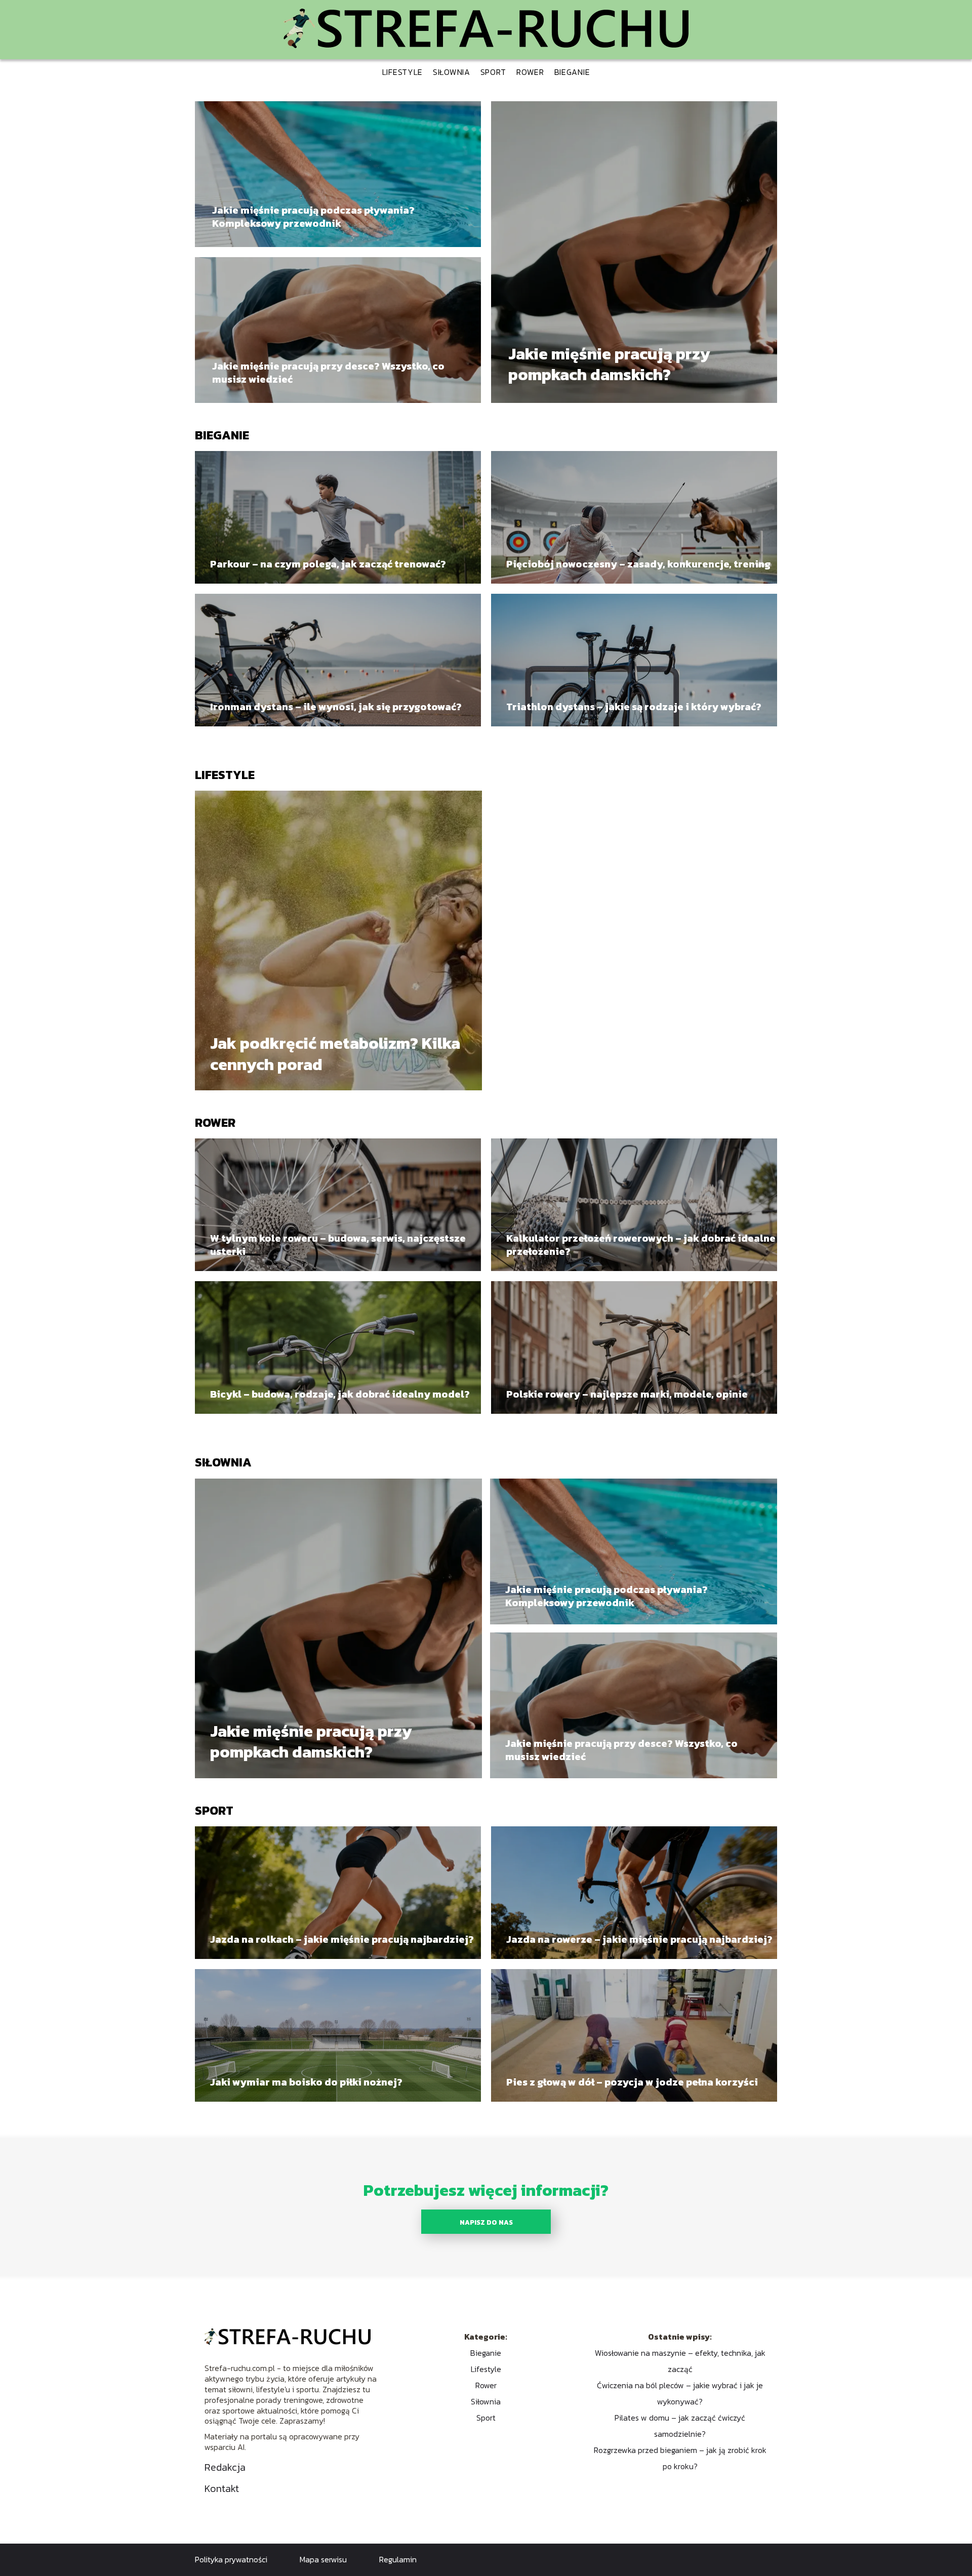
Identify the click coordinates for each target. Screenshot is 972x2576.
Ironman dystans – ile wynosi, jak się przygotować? (336, 707)
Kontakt (222, 2488)
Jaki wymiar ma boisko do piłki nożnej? (306, 2082)
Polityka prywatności (231, 2559)
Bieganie (572, 72)
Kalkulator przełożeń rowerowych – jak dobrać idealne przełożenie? (641, 1245)
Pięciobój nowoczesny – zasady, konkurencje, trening (638, 564)
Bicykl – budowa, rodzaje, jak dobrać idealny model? (340, 1394)
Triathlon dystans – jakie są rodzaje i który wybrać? (634, 707)
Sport (494, 72)
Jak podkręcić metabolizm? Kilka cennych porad (335, 1054)
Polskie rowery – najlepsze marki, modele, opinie (627, 1394)
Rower (530, 72)
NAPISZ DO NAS (486, 2222)
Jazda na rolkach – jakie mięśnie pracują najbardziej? (342, 1939)
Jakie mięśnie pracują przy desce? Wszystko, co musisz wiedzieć (328, 373)
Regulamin (398, 2559)
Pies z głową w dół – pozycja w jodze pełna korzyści (632, 2082)
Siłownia (452, 72)
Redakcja (225, 2467)
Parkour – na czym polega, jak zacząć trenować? (328, 564)
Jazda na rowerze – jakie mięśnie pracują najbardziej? (639, 1939)
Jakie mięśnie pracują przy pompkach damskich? (609, 365)
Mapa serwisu (323, 2559)
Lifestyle (402, 72)
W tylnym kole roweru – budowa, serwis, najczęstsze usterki (338, 1245)
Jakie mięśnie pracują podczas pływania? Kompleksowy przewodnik (313, 217)
